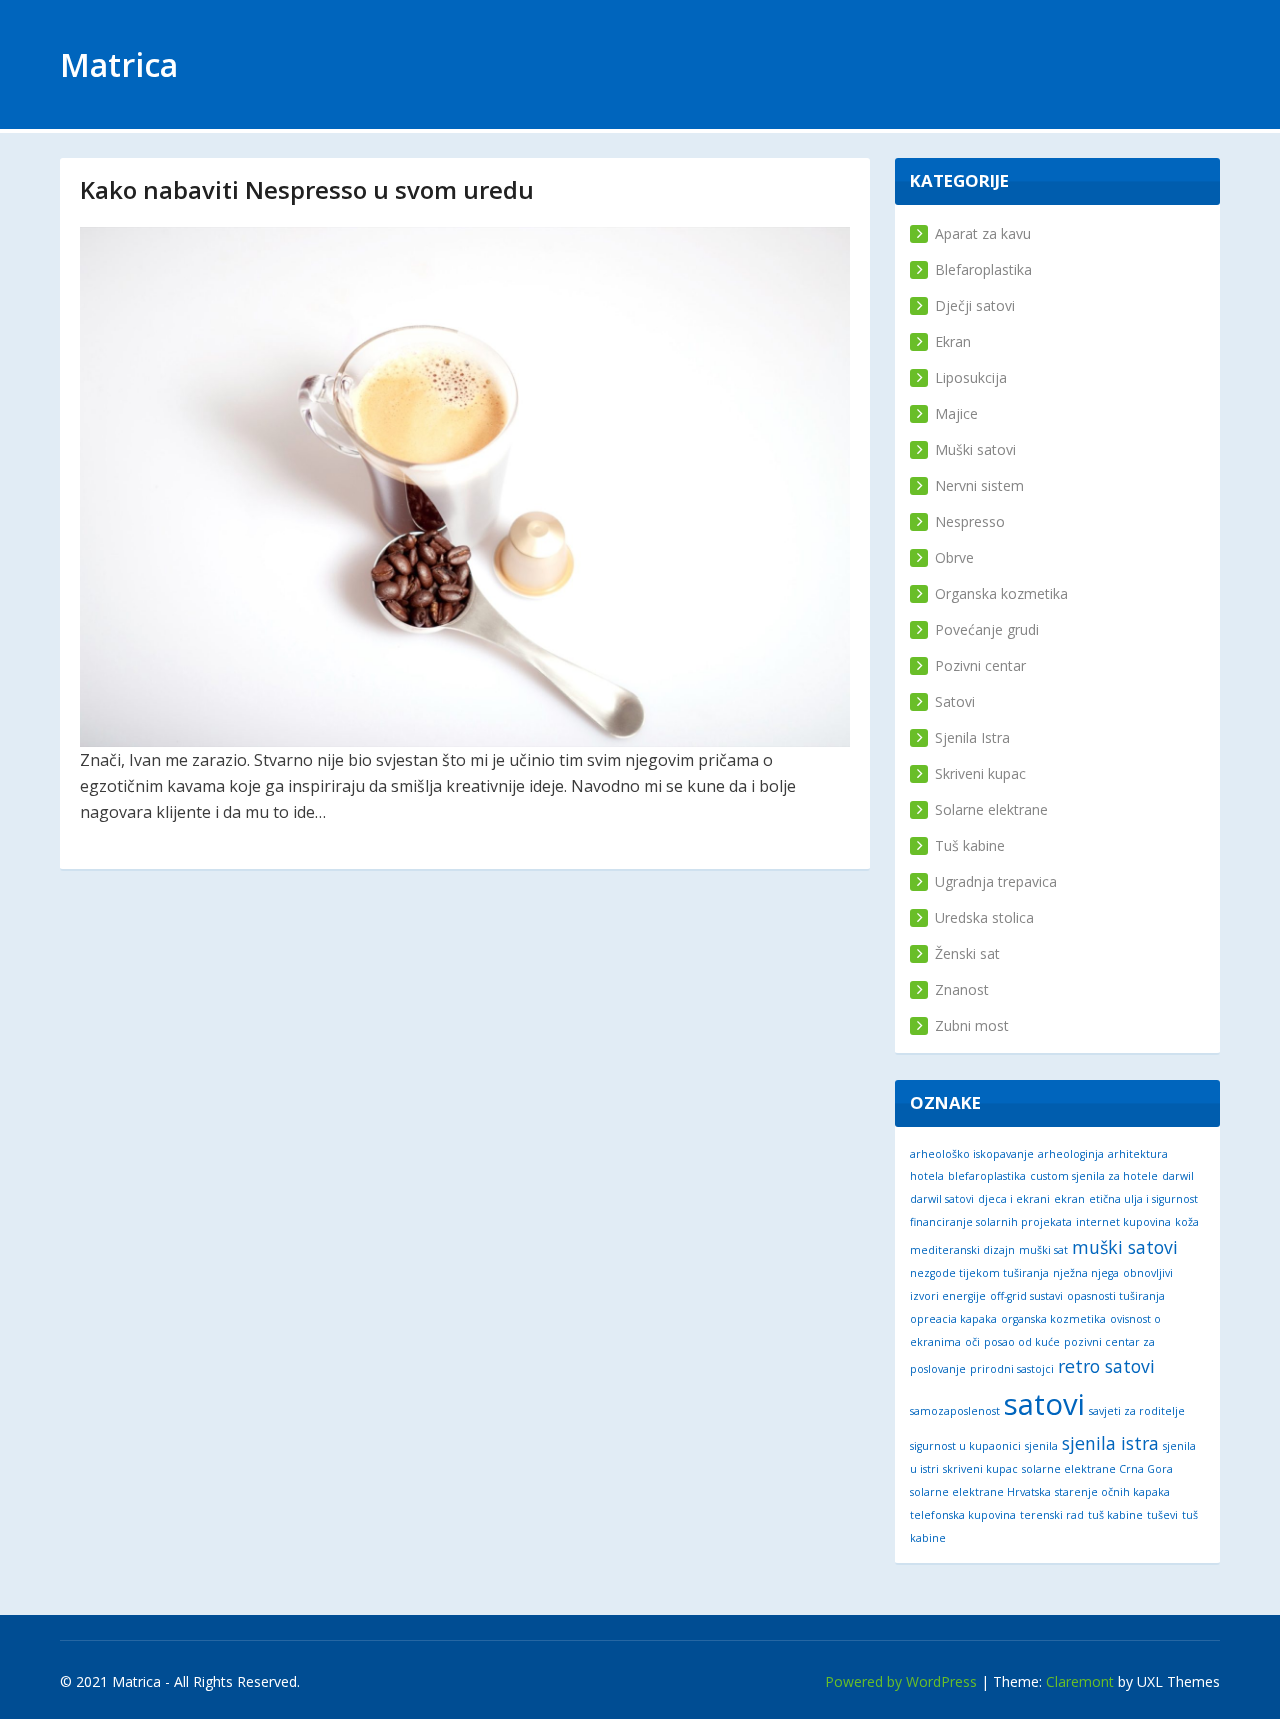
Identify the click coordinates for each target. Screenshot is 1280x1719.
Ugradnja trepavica (996, 881)
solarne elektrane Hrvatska (980, 1492)
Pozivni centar (980, 665)
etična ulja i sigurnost (1143, 1199)
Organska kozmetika (1001, 593)
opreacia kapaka (953, 1319)
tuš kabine (1115, 1515)
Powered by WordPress (901, 1681)
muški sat (1043, 1250)
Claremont (1080, 1681)
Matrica (119, 64)
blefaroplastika (987, 1176)
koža (1187, 1222)
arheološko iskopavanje (972, 1154)
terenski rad (1052, 1515)
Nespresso (970, 521)
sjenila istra (1110, 1443)
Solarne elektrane (991, 809)
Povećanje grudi (987, 629)
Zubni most (972, 1025)
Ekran (953, 341)
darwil (1178, 1176)
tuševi (1162, 1515)
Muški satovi (975, 449)
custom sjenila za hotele (1094, 1176)
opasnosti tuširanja (1116, 1296)
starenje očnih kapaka (1112, 1492)
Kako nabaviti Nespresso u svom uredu (307, 189)
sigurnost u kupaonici (965, 1446)
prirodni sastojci (1012, 1369)
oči (972, 1342)
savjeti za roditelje (1137, 1411)
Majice (956, 413)
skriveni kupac (980, 1469)
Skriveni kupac (980, 773)
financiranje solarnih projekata (991, 1222)
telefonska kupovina (963, 1515)
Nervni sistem (979, 485)
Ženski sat (967, 953)
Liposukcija (971, 377)
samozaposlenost (955, 1411)
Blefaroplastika (983, 269)
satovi (1044, 1404)
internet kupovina (1123, 1222)
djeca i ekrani (1014, 1199)
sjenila (1041, 1446)
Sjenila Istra (972, 737)
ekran (1069, 1199)
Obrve (954, 557)
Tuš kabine (970, 845)
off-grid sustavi (1026, 1296)
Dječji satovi (975, 305)
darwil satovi (942, 1199)
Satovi (955, 701)
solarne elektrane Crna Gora (1097, 1469)
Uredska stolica (984, 917)
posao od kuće (1022, 1342)
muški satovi (1125, 1247)
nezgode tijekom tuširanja (979, 1273)
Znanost (962, 989)
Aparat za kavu (983, 233)
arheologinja (1071, 1154)
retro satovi (1106, 1366)
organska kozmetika (1053, 1319)
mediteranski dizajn (962, 1250)
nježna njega (1086, 1273)
